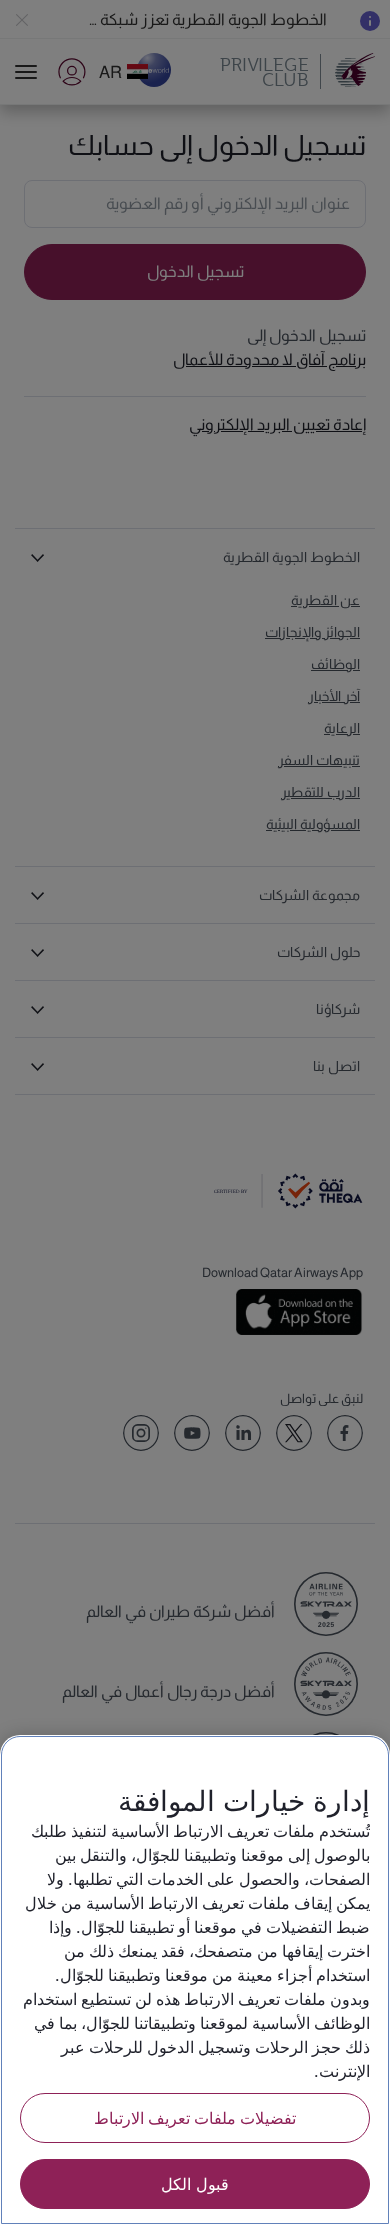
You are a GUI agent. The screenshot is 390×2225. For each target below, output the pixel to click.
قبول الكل (194, 2183)
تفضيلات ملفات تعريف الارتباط (195, 2117)
